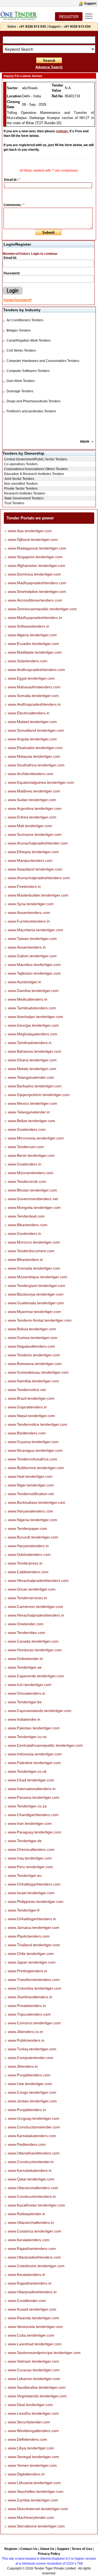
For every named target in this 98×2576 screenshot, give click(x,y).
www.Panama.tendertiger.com (34, 1797)
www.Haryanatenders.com (30, 1511)
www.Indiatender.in (24, 1719)
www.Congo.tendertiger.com (32, 2092)
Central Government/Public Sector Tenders (36, 459)
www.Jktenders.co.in (25, 2032)
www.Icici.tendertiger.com (30, 1685)
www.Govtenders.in (24, 1234)
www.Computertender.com (31, 2058)
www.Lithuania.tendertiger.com (34, 2483)
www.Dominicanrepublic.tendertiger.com (42, 609)
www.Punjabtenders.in (27, 2110)
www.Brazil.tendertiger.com (31, 1398)
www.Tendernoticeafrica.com (33, 1459)
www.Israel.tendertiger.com (31, 1893)
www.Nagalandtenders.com (31, 1346)
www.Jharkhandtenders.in (30, 1997)
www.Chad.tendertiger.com (31, 1780)
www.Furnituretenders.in (29, 921)
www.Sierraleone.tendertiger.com (36, 2526)
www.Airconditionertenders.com (35, 600)
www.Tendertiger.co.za (27, 1806)
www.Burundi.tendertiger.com (33, 1537)
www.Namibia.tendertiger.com (33, 1381)
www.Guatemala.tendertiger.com (36, 1303)
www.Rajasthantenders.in (30, 2283)
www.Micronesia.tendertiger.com (36, 1138)
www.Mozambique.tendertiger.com (38, 1277)
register (62, 131)
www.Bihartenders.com (28, 1225)
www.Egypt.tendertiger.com (31, 678)
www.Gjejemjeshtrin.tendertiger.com (39, 1095)
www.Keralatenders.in (27, 2275)
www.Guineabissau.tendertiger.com (38, 1372)
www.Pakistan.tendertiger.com (34, 1728)
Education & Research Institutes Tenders (34, 474)
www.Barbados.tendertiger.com (35, 1086)
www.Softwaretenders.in (29, 626)
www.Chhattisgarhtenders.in (32, 1919)
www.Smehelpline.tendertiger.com (37, 592)
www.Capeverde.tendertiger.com (36, 1676)
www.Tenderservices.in (27, 1598)
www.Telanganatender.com (31, 1077)
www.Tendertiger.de (25, 1841)
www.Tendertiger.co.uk (27, 1771)
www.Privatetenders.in (27, 2006)
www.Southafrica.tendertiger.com (36, 765)
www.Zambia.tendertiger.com (33, 2500)
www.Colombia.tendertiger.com (35, 1988)
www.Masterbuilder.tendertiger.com (38, 895)
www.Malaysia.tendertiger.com (34, 756)
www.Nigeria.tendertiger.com (33, 1520)
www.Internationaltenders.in (32, 1789)
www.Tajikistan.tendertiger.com (34, 973)
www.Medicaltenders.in (28, 999)
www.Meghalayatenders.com (33, 1034)
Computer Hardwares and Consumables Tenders (43, 361)
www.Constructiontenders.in (32, 2196)
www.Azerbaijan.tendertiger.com (36, 1017)
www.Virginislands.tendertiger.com (37, 2396)
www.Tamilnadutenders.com (32, 1008)
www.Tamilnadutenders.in (30, 1043)
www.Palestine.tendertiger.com (34, 1763)
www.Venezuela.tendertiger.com (35, 2327)
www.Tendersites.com (27, 1633)
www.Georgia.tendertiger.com (33, 1025)
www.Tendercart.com (26, 1147)
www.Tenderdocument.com (31, 1251)
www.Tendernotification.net (31, 1494)
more (85, 441)
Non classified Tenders (21, 484)
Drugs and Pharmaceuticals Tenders (33, 401)
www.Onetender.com (26, 1624)
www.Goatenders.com (27, 1129)
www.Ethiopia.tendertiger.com (33, 852)
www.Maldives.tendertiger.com (34, 791)
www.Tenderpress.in (25, 1563)
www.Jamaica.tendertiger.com (34, 1928)
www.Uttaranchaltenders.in (31, 2222)
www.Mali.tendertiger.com (30, 826)
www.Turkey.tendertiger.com (32, 2049)
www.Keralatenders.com (29, 2240)
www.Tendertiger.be (25, 1702)
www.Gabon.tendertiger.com (32, 956)
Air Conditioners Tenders (25, 320)
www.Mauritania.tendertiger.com (36, 930)
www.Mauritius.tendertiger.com (34, 965)
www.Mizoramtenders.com (31, 1173)
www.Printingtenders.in (27, 1971)
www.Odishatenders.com (29, 1554)
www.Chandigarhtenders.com (33, 1815)
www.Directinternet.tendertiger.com (38, 2509)
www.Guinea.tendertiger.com (33, 1338)
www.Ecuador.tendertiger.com (33, 644)
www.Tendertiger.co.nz (27, 1737)
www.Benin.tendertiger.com (31, 1155)
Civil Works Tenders (21, 351)
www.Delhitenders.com (27, 2439)
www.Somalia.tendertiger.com (33, 696)
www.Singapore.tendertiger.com (35, 557)
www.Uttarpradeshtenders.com (34, 2257)
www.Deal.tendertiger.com (30, 2405)
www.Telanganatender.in (29, 1112)
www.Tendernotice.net (27, 1390)
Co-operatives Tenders (21, 464)
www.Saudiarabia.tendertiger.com (37, 2387)
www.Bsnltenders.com (27, 1433)
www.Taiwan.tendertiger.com (32, 939)
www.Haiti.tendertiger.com (30, 1476)
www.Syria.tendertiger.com (31, 904)
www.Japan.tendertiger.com (32, 1962)
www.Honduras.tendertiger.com (35, 1650)
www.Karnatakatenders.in (30, 2170)
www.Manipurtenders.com (30, 860)
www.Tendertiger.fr (24, 1910)
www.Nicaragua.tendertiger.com (35, 1450)
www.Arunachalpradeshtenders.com (39, 878)
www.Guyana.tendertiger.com (33, 1442)
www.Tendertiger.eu (25, 1875)
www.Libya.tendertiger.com (31, 2448)
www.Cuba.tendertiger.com (31, 2335)
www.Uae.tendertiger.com (30, 2084)
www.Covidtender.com (27, 2301)
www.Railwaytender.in (27, 2214)
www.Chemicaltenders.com (31, 1849)
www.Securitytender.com (29, 2422)
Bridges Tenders (19, 330)
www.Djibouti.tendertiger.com (33, 539)
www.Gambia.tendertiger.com (33, 991)
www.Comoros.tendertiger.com (34, 2023)
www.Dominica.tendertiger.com (34, 574)
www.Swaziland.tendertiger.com (35, 869)
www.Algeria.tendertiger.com (32, 635)
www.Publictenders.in (26, 2040)
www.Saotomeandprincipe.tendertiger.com (44, 2353)
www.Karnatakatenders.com (32, 2136)
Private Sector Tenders (21, 489)
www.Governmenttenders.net (33, 1199)
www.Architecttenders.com (31, 774)
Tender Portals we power (30, 518)
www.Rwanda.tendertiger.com (33, 2318)
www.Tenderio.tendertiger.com (34, 1355)
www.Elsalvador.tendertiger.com (35, 748)
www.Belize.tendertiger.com (32, 1121)
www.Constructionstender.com (34, 2127)
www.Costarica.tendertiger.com (35, 2231)
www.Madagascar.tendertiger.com (37, 548)
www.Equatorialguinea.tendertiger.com (41, 782)
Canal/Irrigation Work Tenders (29, 341)
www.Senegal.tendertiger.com (33, 2457)
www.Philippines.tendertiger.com (36, 1902)
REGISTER (69, 17)
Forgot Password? (18, 300)
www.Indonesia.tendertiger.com (35, 1754)
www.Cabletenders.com (28, 1572)
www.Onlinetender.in (25, 1659)
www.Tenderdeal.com (26, 1216)
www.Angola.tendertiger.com (32, 739)
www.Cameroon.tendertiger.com (36, 1607)
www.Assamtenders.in (27, 947)
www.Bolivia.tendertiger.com (32, 1329)
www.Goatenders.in (25, 1164)
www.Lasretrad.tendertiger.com (35, 2344)
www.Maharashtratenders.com (34, 687)
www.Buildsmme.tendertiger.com (36, 1468)
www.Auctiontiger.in (24, 982)
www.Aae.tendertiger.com (30, 531)
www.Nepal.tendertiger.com (31, 1416)
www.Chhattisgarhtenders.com (34, 1884)
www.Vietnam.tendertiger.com (33, 2361)
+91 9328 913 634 (77, 26)
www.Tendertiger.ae (25, 1667)
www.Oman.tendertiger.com (32, 1589)
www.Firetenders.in (24, 886)
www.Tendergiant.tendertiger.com (37, 1286)
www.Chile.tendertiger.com (31, 1954)
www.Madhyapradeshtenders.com (37, 583)
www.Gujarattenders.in (27, 1407)
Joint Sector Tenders (19, 479)
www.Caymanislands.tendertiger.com (40, 1711)
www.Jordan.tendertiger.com (32, 2101)
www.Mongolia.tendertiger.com (34, 1207)
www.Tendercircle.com (27, 1181)
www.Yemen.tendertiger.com (32, 2465)
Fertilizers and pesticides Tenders (31, 411)
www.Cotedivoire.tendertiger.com (36, 2266)
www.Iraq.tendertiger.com (30, 1858)
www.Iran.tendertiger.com (30, 1823)
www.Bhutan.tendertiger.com (33, 1190)
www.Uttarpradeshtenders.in (32, 2292)
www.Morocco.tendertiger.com (34, 1242)
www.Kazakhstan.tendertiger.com (36, 2205)
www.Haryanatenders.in (28, 1546)
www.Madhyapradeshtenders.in (35, 618)
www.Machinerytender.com (31, 2517)
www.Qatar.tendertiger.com (31, 2179)
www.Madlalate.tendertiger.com (35, 652)
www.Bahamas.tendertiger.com (35, 1051)
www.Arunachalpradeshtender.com (38, 843)
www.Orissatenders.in (27, 1693)
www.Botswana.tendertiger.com (35, 1364)
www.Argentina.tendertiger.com (35, 808)
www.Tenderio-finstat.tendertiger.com (40, 1320)
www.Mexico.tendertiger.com (33, 1103)
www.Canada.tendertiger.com (33, 1641)
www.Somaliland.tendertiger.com (36, 730)
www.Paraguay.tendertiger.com (35, 1832)
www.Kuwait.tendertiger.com (32, 2309)
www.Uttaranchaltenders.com (33, 2188)
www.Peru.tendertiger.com (30, 1867)
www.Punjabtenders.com (29, 2075)
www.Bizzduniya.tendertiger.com (36, 1294)
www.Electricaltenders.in (29, 713)
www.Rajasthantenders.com (32, 2249)
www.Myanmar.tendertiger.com (34, 1312)
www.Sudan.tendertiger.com (32, 800)
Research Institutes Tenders (25, 493)
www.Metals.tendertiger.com (32, 1069)
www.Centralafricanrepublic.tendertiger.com (45, 1745)
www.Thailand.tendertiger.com (34, 1945)
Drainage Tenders (20, 391)
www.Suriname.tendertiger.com (35, 834)
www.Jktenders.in (23, 2066)
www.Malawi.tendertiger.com (32, 722)
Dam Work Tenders (21, 381)
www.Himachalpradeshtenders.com (38, 1581)
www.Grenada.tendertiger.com (34, 1268)
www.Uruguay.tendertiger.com (34, 2118)
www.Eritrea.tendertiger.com (32, 817)
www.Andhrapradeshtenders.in (34, 704)
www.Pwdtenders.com (27, 2144)
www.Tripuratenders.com (29, 2014)
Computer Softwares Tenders (28, 371)
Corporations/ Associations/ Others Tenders (36, 469)
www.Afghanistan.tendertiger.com (37, 566)
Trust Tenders (14, 503)
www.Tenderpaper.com (27, 1528)
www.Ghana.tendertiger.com (32, 1060)
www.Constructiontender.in (31, 2162)
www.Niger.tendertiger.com (31, 1485)
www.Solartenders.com (28, 661)
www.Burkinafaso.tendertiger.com (37, 1502)
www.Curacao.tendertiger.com (34, 2370)
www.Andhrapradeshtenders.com (36, 670)
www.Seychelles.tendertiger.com (36, 2491)
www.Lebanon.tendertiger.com (34, 2379)
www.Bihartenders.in (25, 1260)
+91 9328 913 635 (32, 26)
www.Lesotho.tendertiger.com (33, 2413)
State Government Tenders (24, 498)
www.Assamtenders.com (29, 913)
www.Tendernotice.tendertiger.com (38, 1424)
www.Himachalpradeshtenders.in (36, 1615)
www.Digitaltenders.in (26, 2474)
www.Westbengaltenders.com (33, 2431)
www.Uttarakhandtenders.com (34, 2153)
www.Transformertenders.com (34, 1980)
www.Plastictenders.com (29, 1936)
